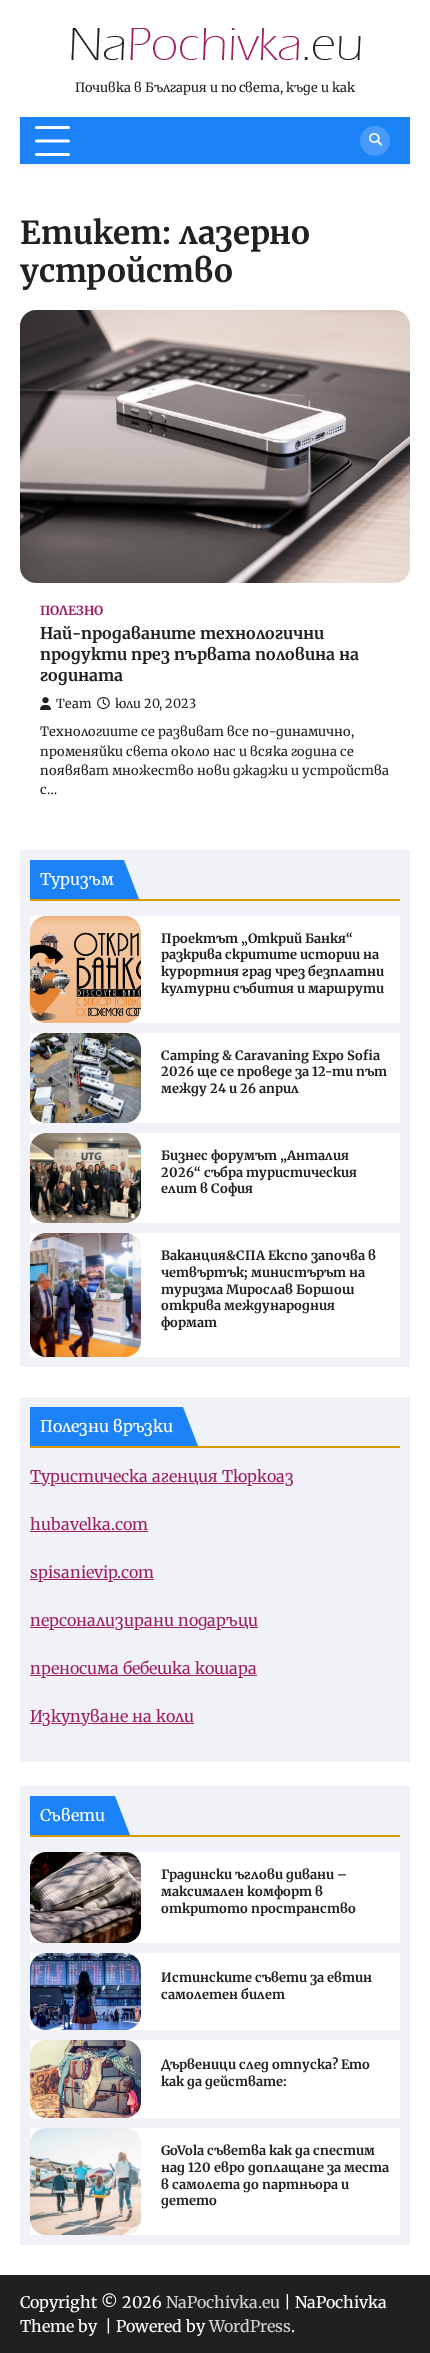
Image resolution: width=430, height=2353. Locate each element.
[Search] (375, 141)
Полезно (71, 610)
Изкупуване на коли (112, 1716)
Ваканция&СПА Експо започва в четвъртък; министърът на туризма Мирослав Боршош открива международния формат (268, 1289)
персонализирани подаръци (144, 1620)
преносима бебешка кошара (143, 1668)
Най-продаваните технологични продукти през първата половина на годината (199, 654)
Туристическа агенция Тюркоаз (162, 1476)
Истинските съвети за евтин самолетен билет (266, 1986)
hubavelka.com (89, 1524)
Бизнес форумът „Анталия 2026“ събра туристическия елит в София (259, 1173)
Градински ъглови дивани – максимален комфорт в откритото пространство (258, 1892)
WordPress (250, 2326)
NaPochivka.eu (223, 2302)
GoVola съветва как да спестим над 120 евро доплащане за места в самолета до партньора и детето (275, 2176)
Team (74, 703)
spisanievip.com (92, 1572)
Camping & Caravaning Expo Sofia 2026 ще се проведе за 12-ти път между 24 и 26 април (274, 1073)
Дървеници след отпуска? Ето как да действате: (265, 2073)
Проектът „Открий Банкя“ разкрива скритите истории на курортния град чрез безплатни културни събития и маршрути (272, 964)
